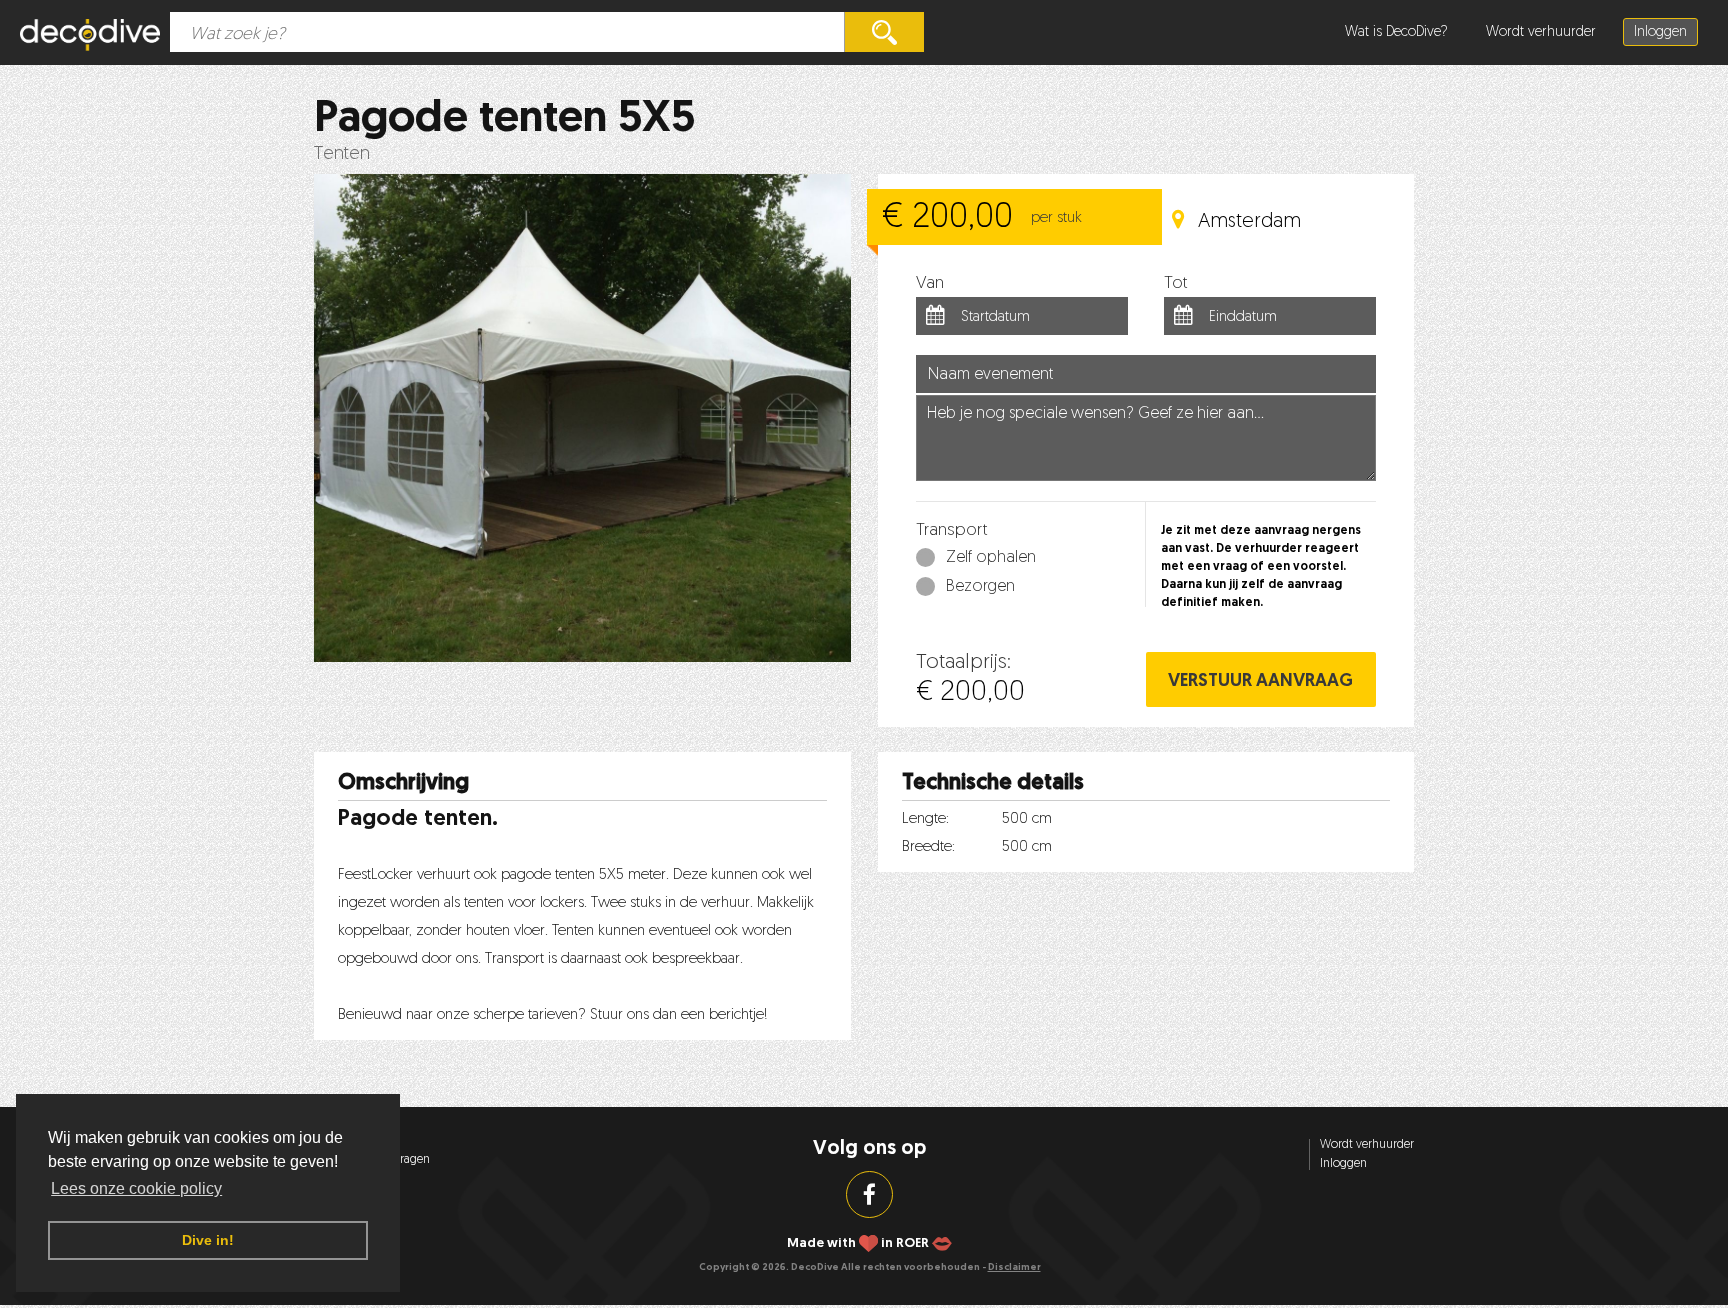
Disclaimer (1014, 1267)
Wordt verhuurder (1541, 32)
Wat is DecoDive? (1396, 32)
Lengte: (925, 819)
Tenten (342, 154)
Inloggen (1660, 32)
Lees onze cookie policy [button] (136, 1188)
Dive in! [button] (208, 1240)
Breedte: (928, 847)
